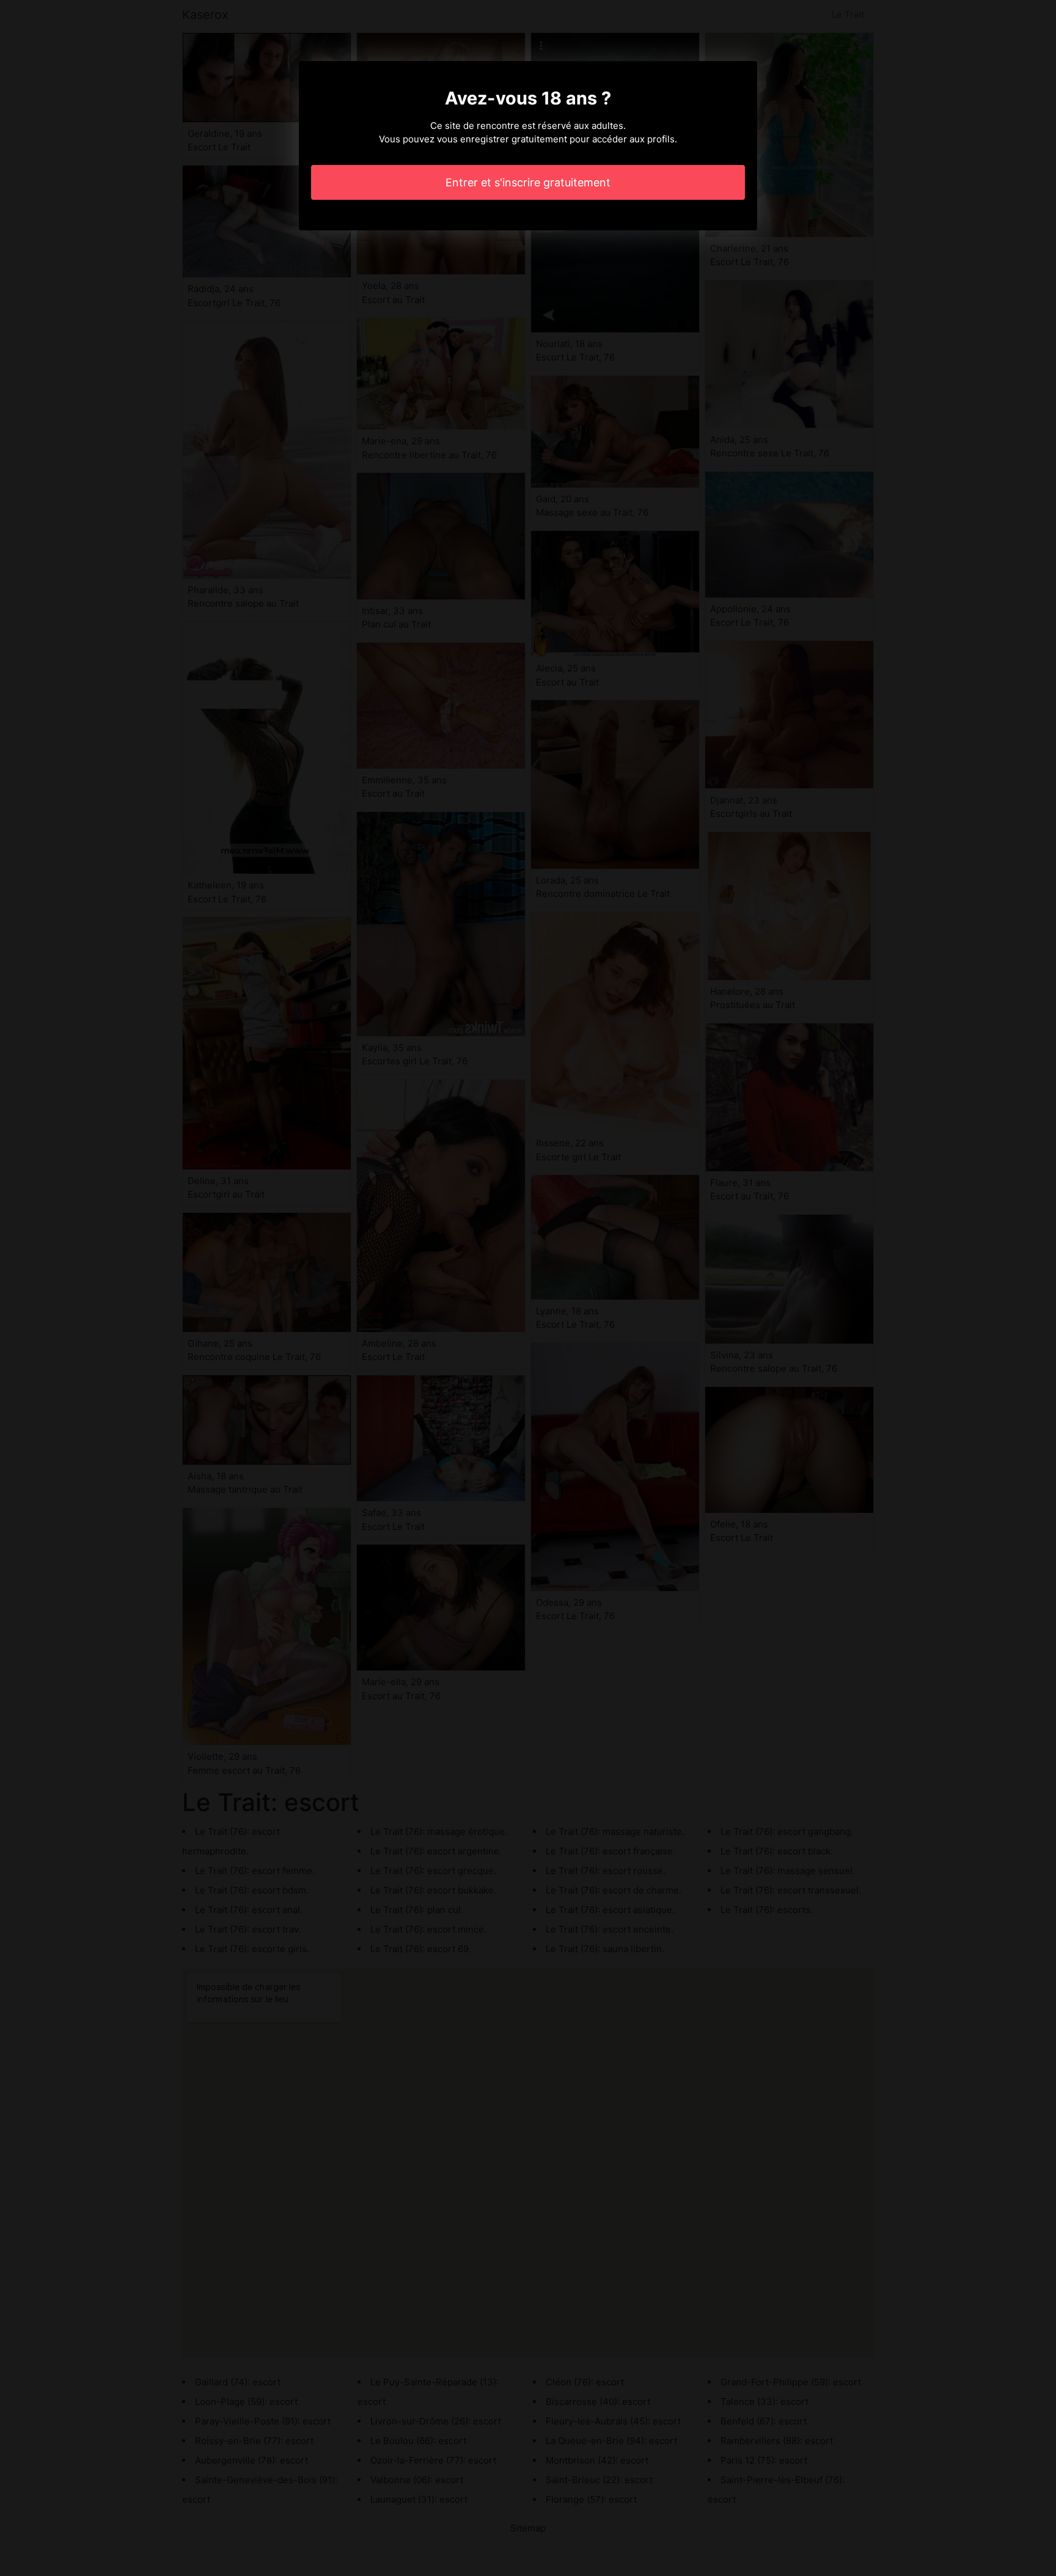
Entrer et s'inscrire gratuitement (528, 182)
